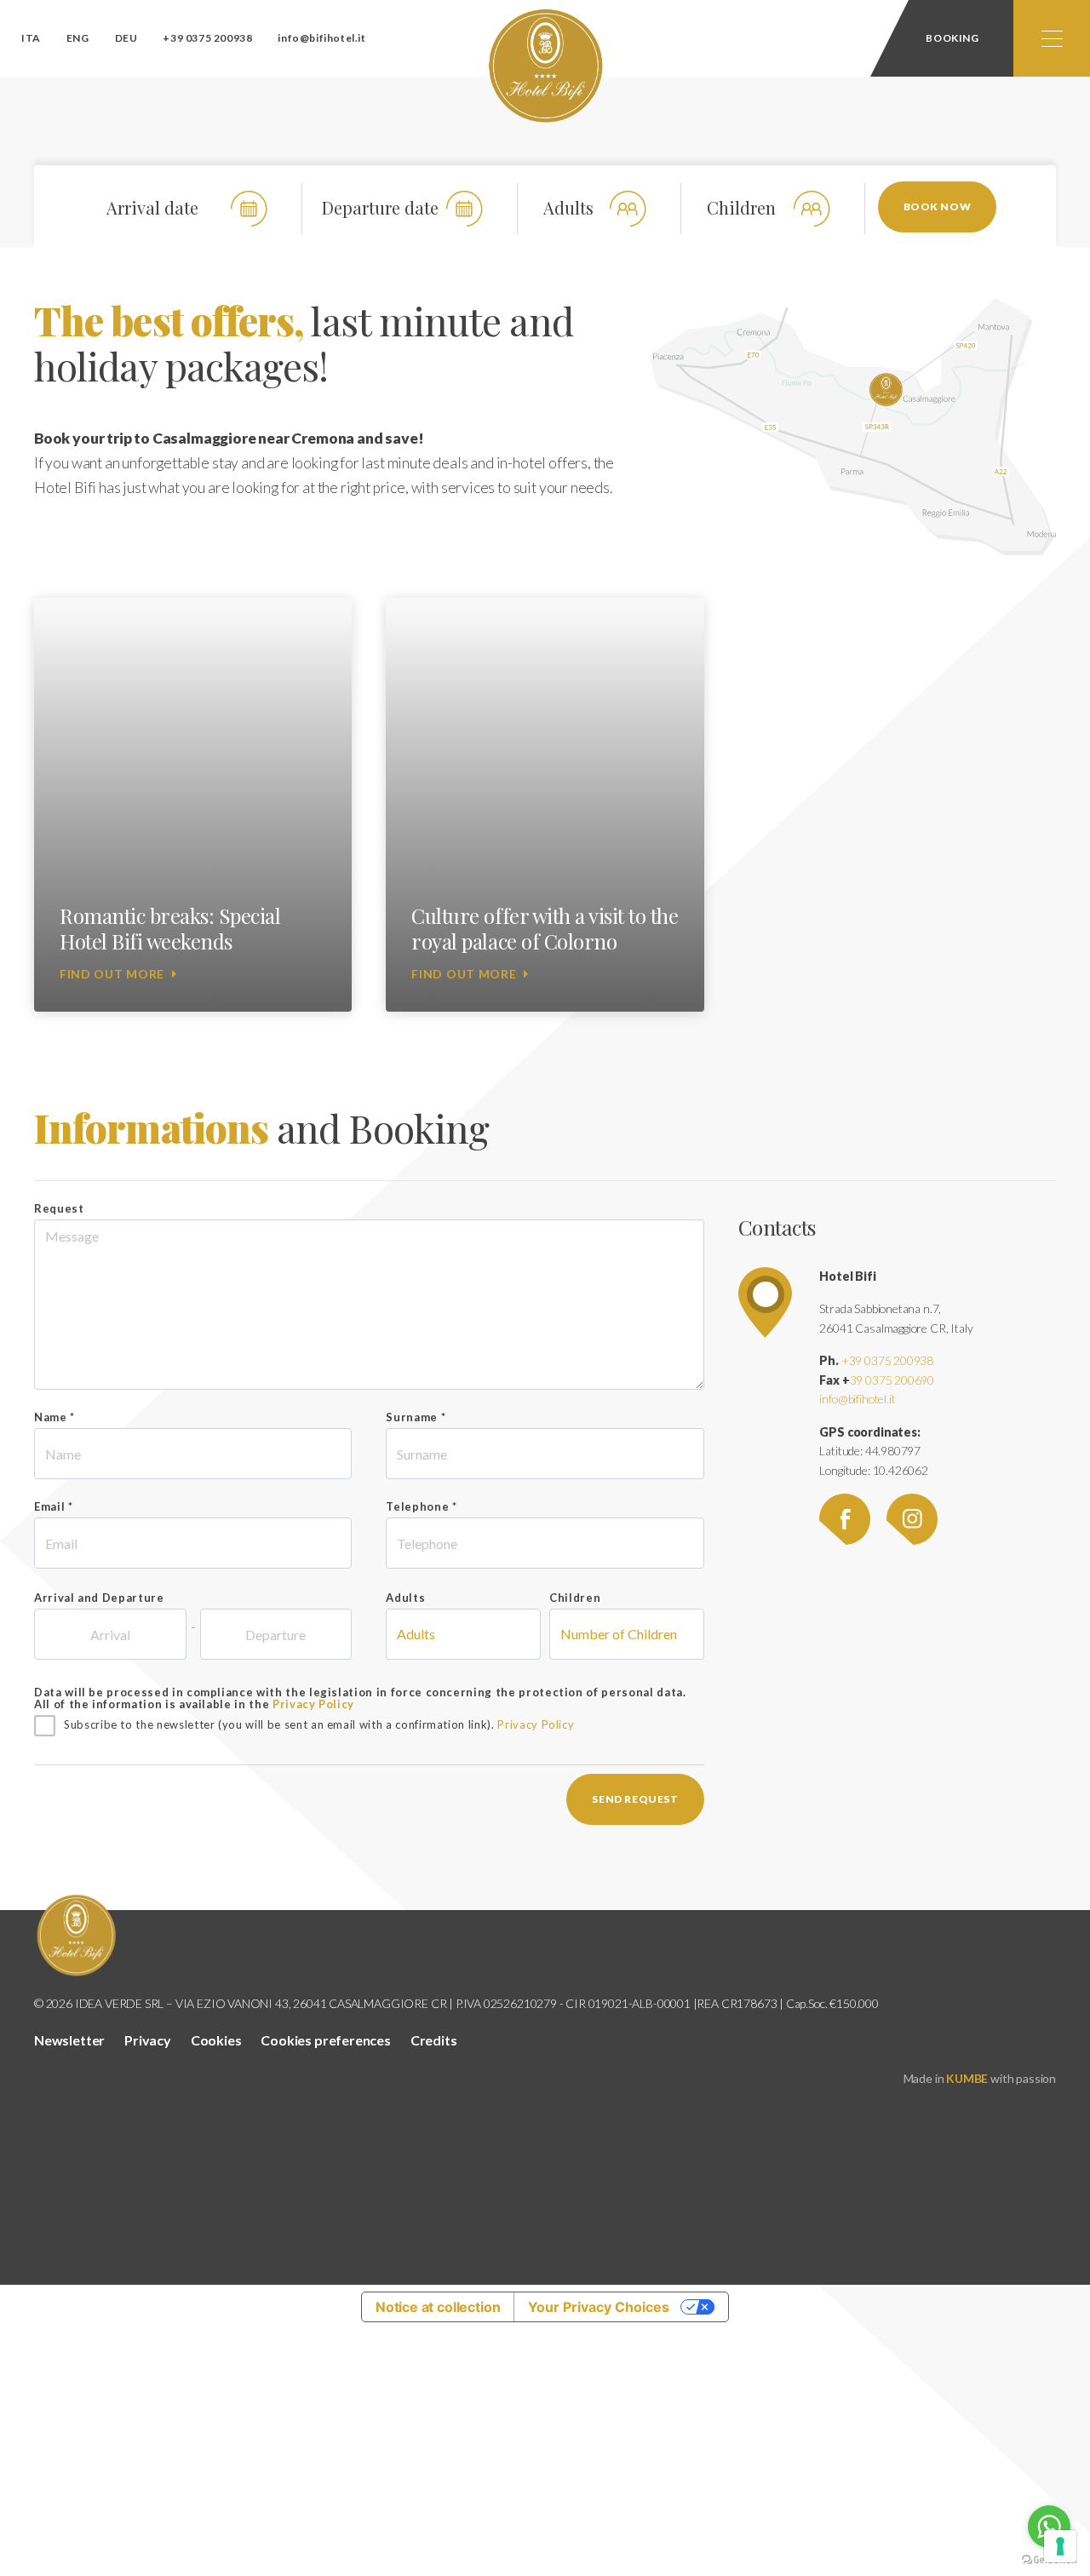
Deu (126, 38)
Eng (78, 38)
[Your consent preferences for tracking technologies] (1060, 2546)
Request (59, 1208)
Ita (31, 38)
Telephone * (421, 1506)
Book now (938, 207)
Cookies (216, 2040)
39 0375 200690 (892, 1380)
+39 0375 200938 (207, 38)
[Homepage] (545, 66)
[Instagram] (919, 1518)
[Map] (765, 1300)
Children (575, 1598)
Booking (952, 38)
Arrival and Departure (99, 1598)
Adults (405, 1598)
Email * (54, 1506)
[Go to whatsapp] (1049, 2527)
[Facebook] (852, 1518)
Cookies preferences (326, 2040)
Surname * (416, 1417)
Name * (54, 1417)
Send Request (635, 1799)
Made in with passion (980, 2078)
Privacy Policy (313, 1704)
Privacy (148, 2040)
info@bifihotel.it (321, 38)
